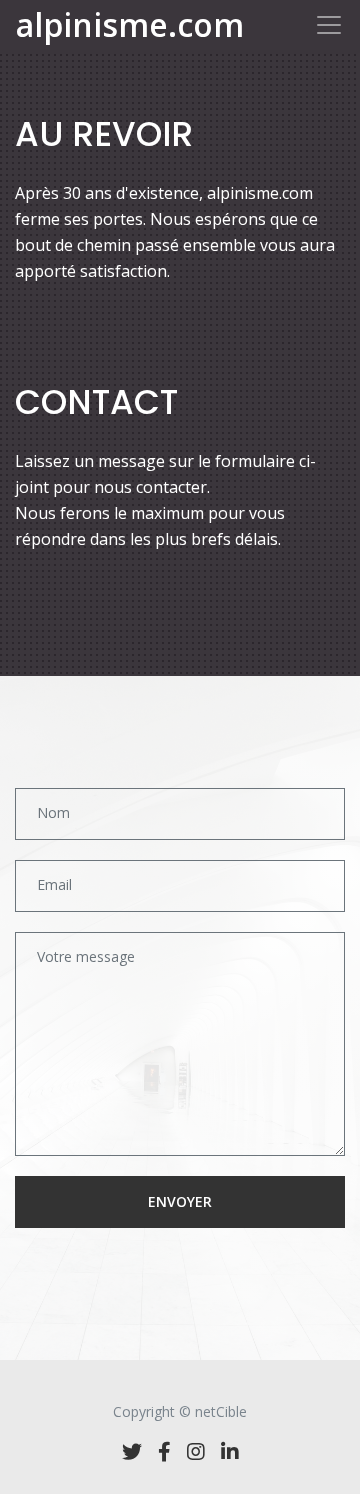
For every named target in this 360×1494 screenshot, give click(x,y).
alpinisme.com (130, 25)
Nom (53, 812)
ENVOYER (180, 1201)
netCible (221, 1411)
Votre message (86, 956)
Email (54, 884)
